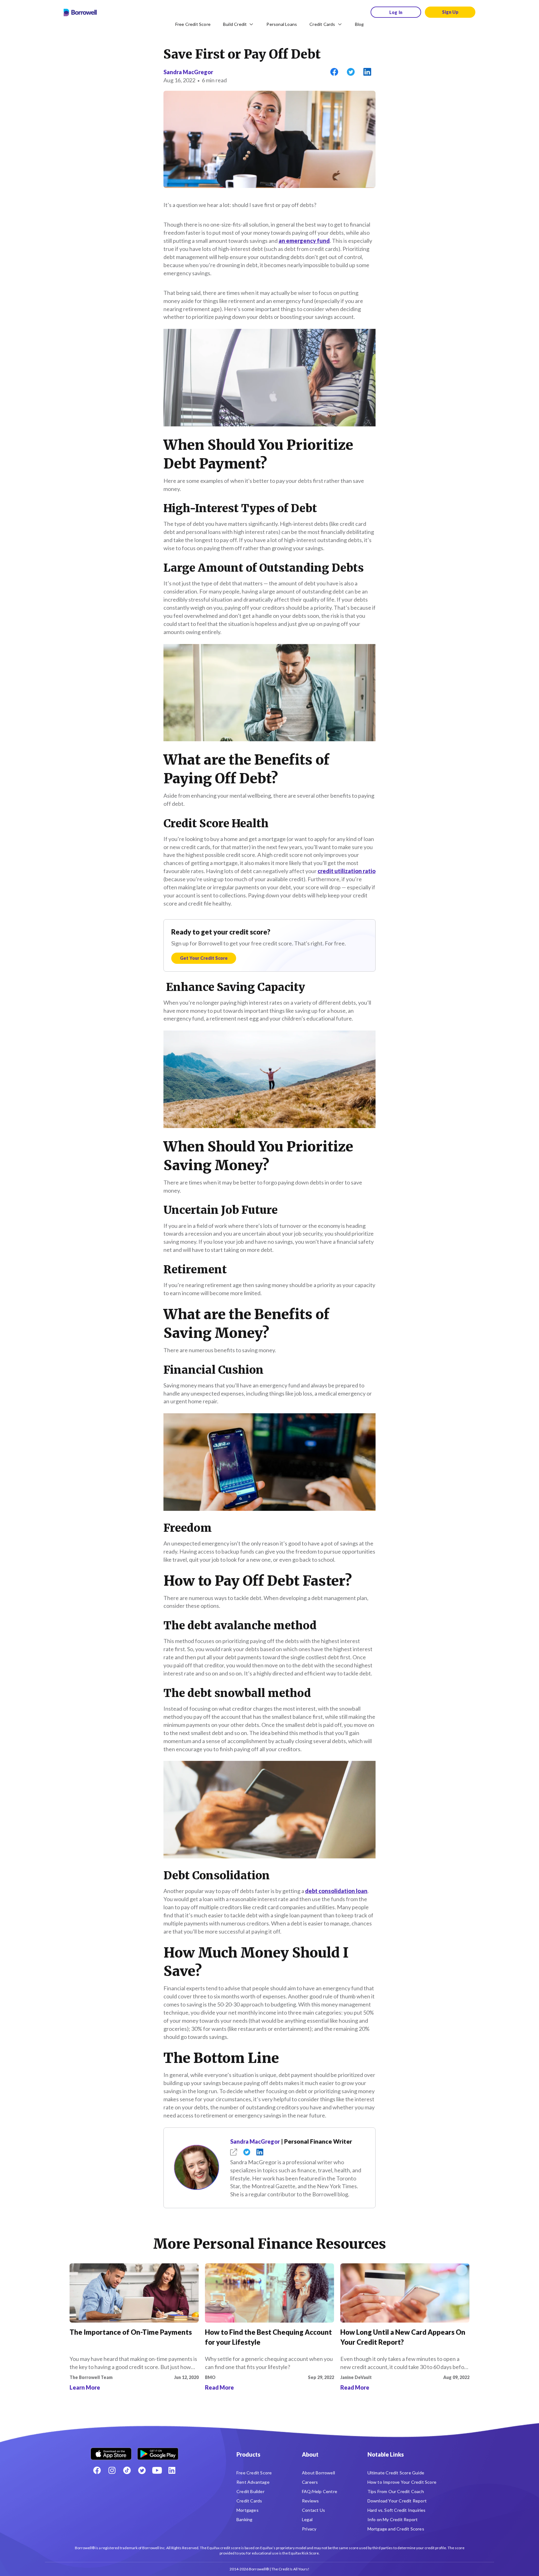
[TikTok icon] (127, 2470)
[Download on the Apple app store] (111, 2451)
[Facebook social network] (97, 2470)
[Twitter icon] (142, 2470)
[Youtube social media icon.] (157, 2470)
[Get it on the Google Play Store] (158, 2451)
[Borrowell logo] (80, 12)
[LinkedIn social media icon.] (172, 2470)
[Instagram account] (112, 2470)
